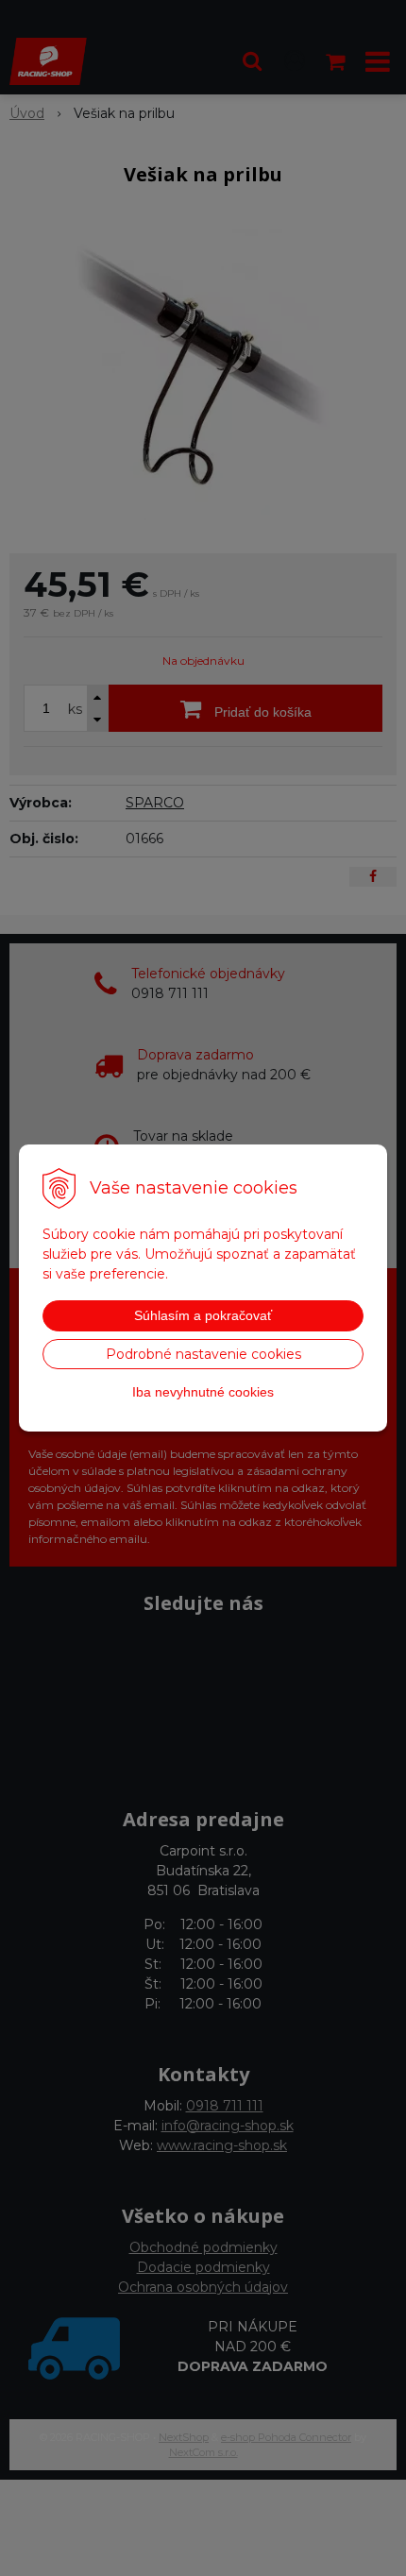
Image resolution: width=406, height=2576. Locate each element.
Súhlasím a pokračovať (203, 1315)
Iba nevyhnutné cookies (203, 1392)
